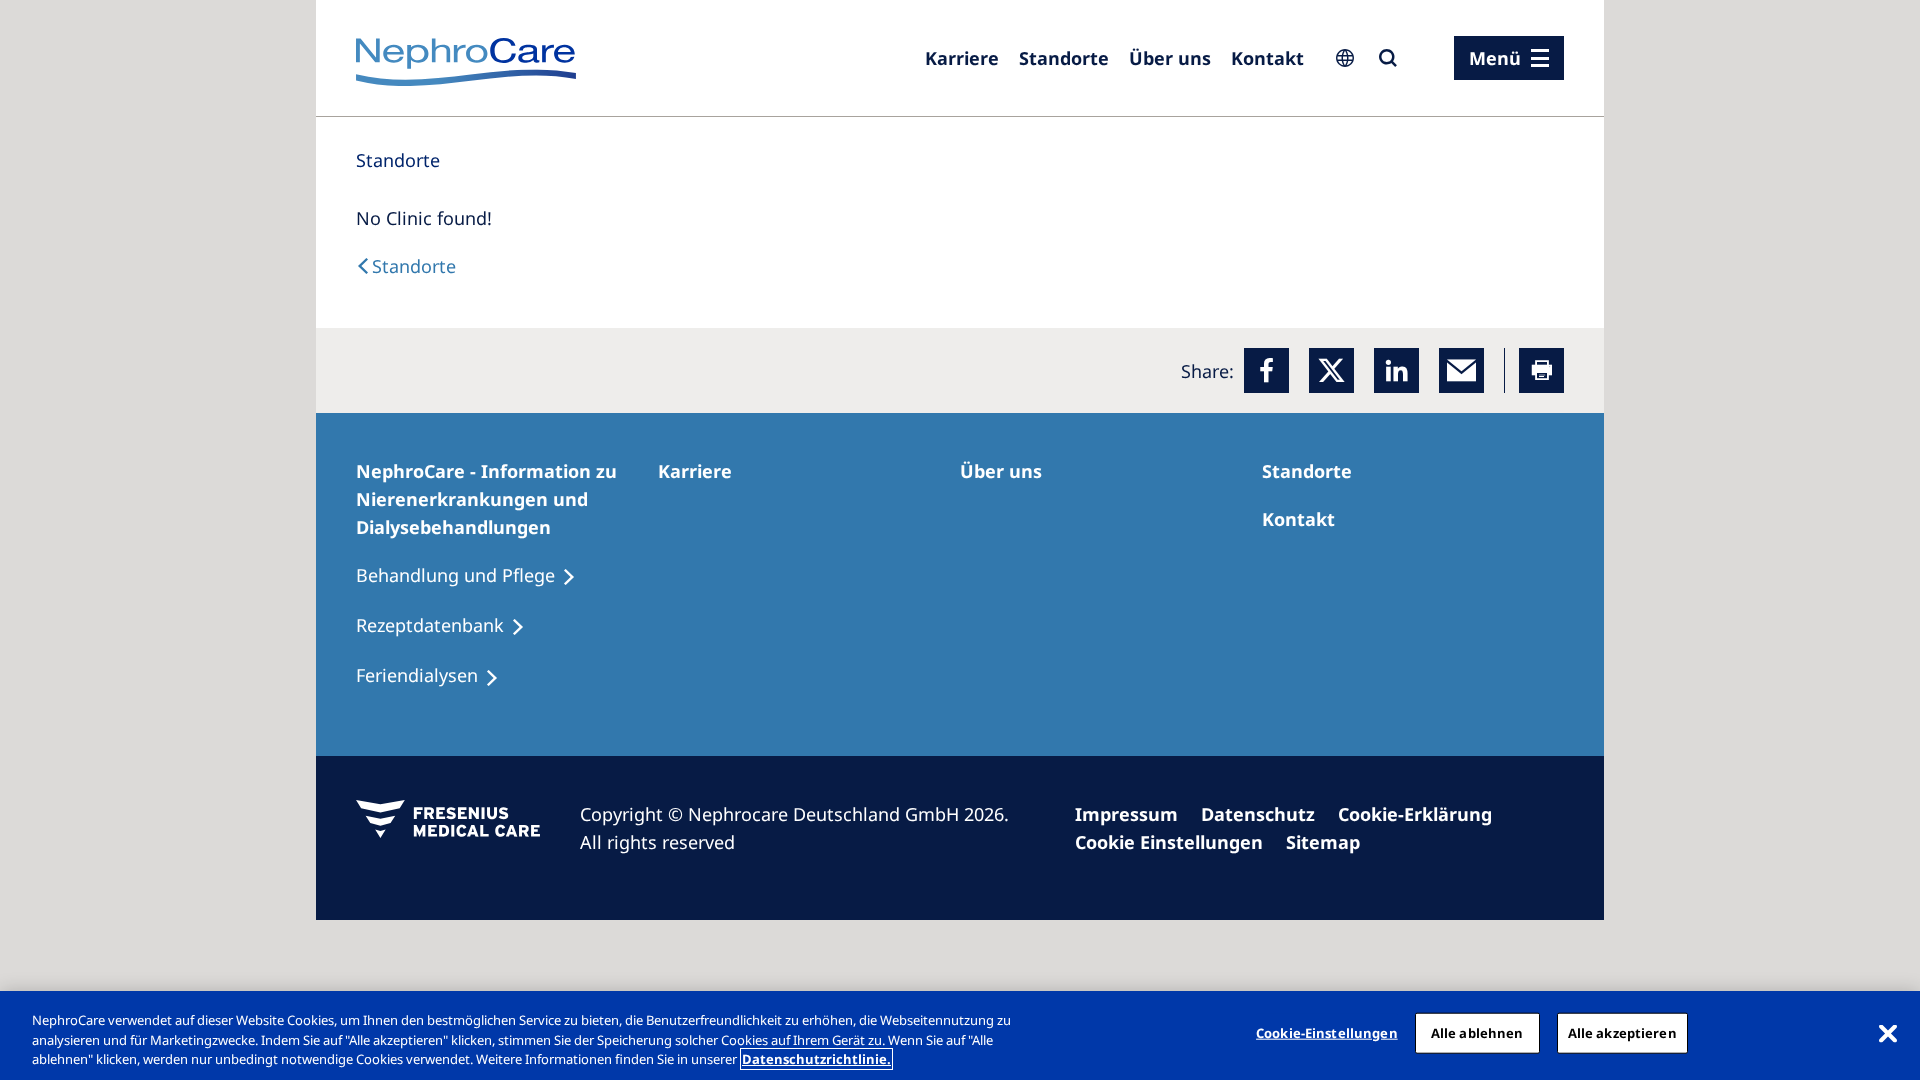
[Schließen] (1888, 1033)
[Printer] (1541, 370)
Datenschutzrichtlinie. (816, 1059)
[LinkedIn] (1396, 370)
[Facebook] (1266, 370)
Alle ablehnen (1477, 1032)
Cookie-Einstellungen (1327, 1032)
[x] (1331, 370)
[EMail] (1461, 370)
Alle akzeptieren (1622, 1032)
